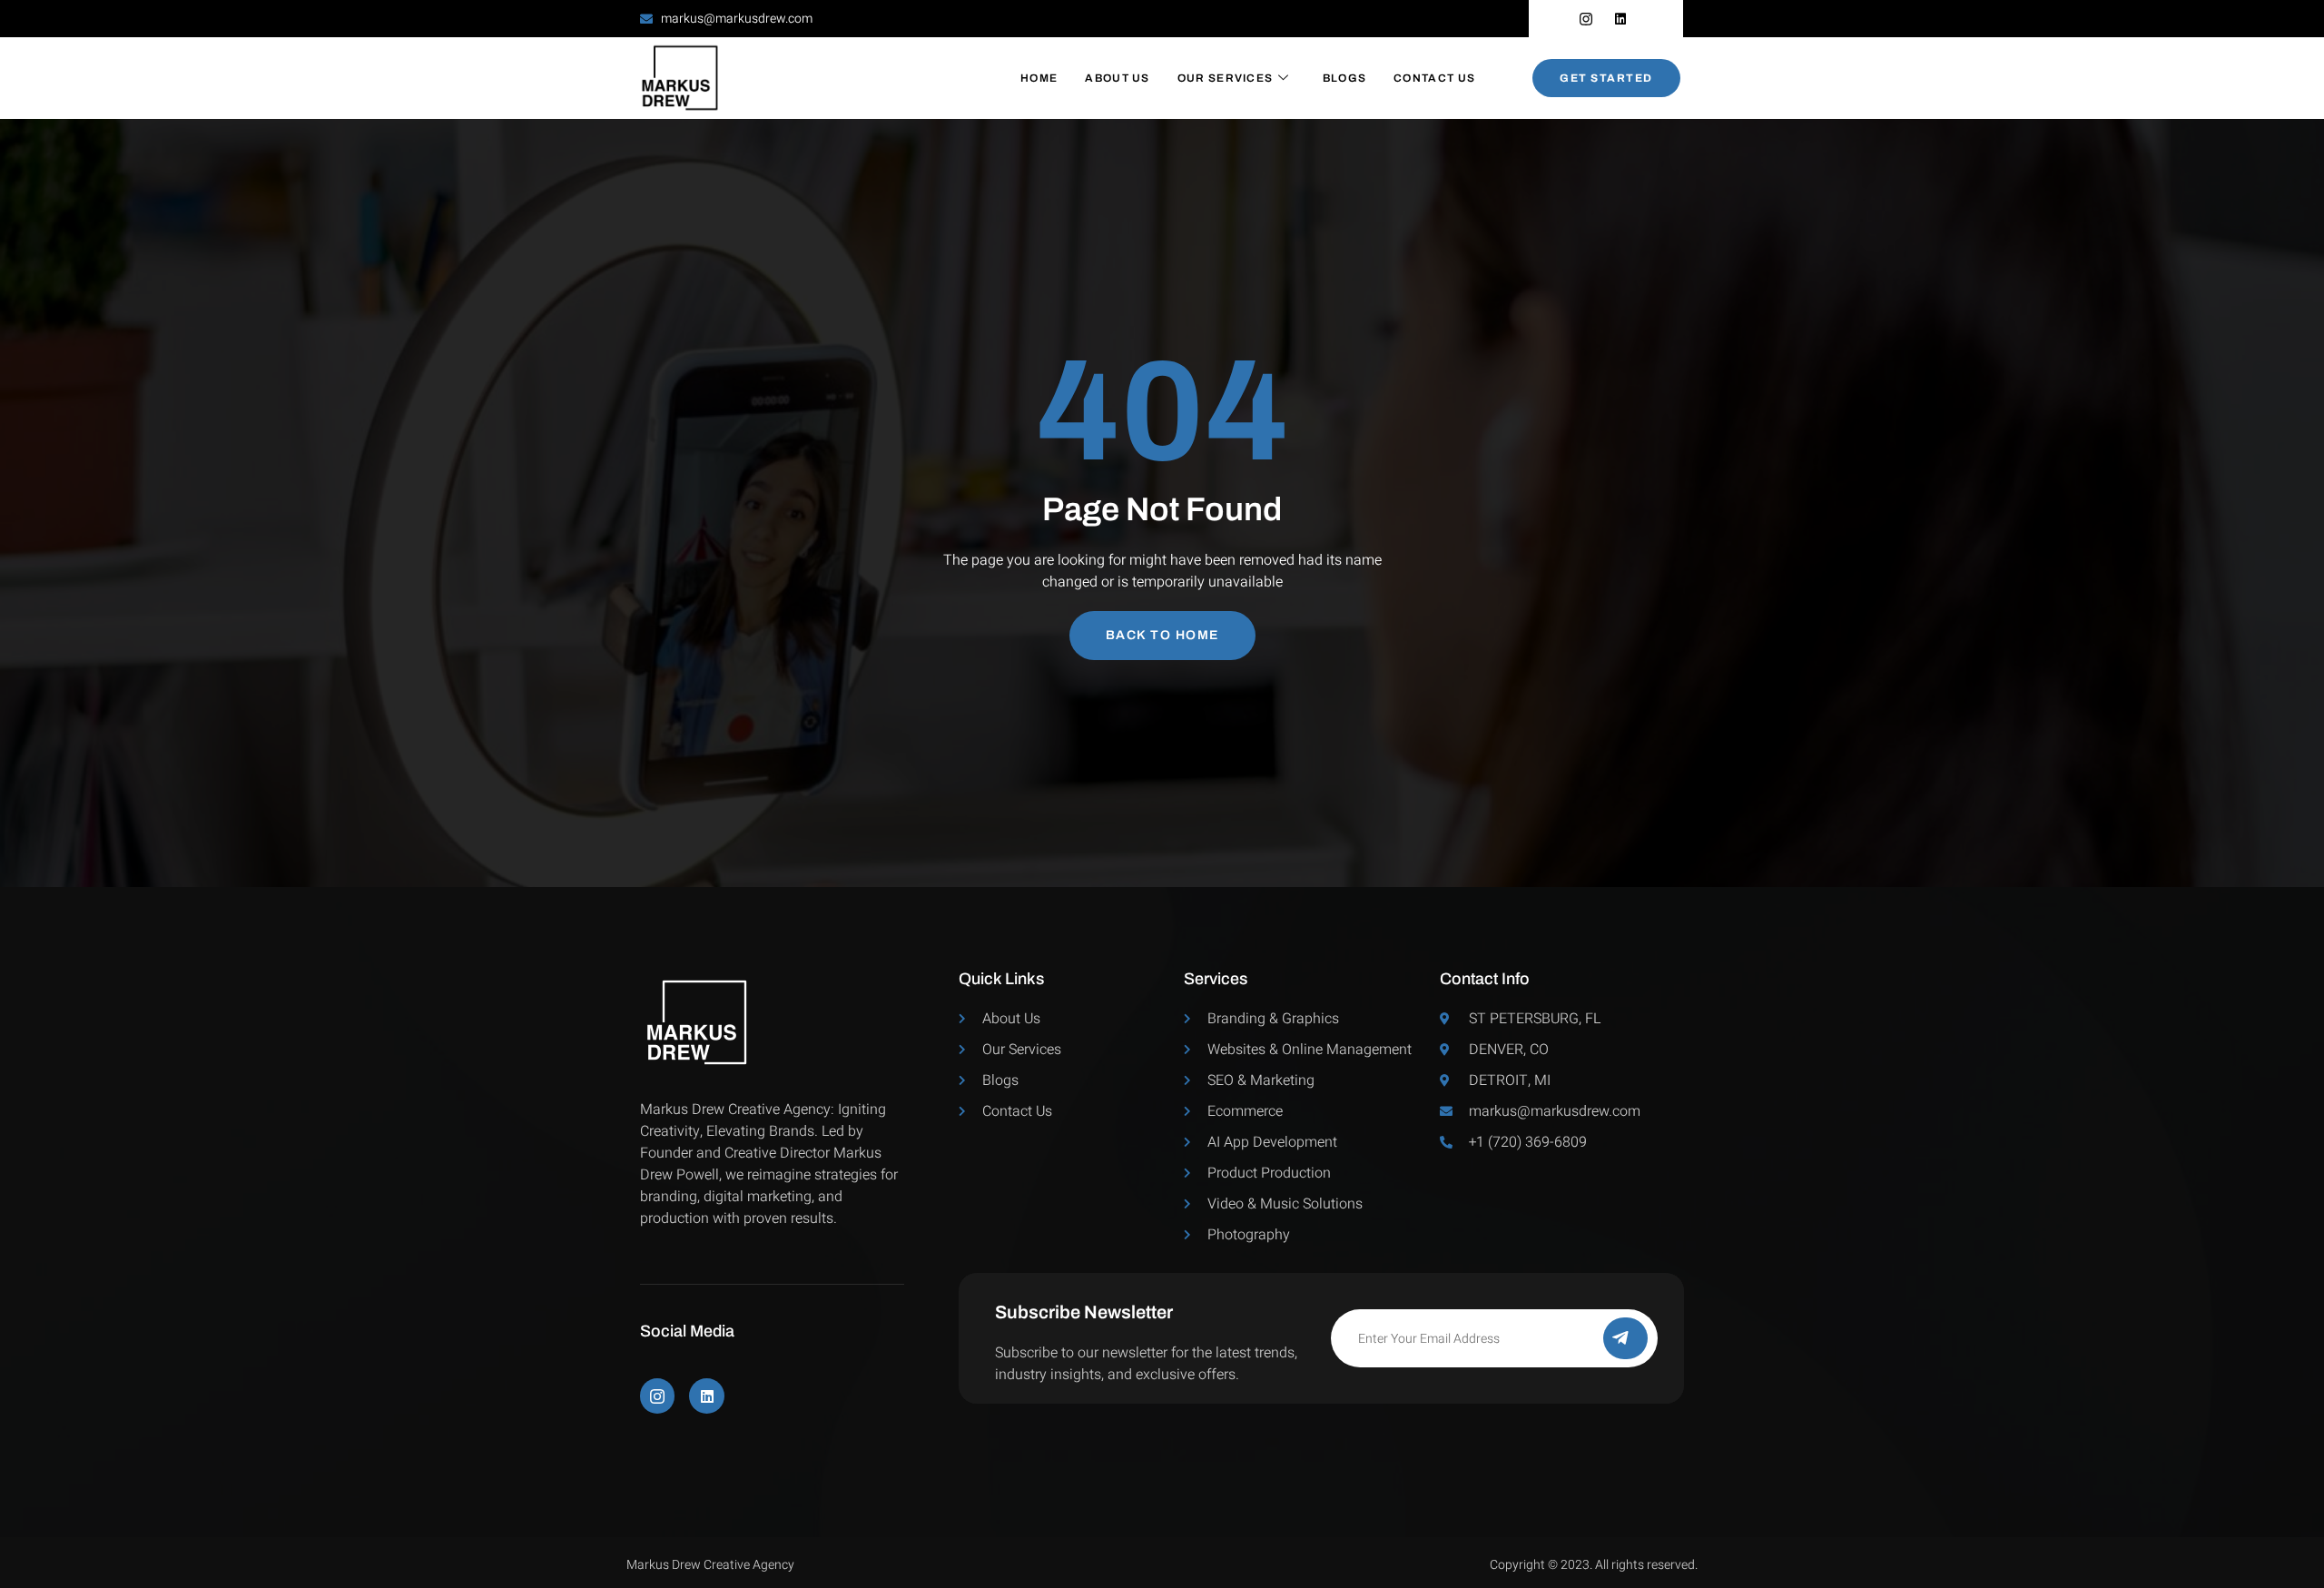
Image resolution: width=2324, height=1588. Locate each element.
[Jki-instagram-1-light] (657, 1396)
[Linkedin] (706, 1396)
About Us (1117, 78)
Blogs (1345, 78)
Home (1039, 78)
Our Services (1226, 78)
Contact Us (1434, 78)
